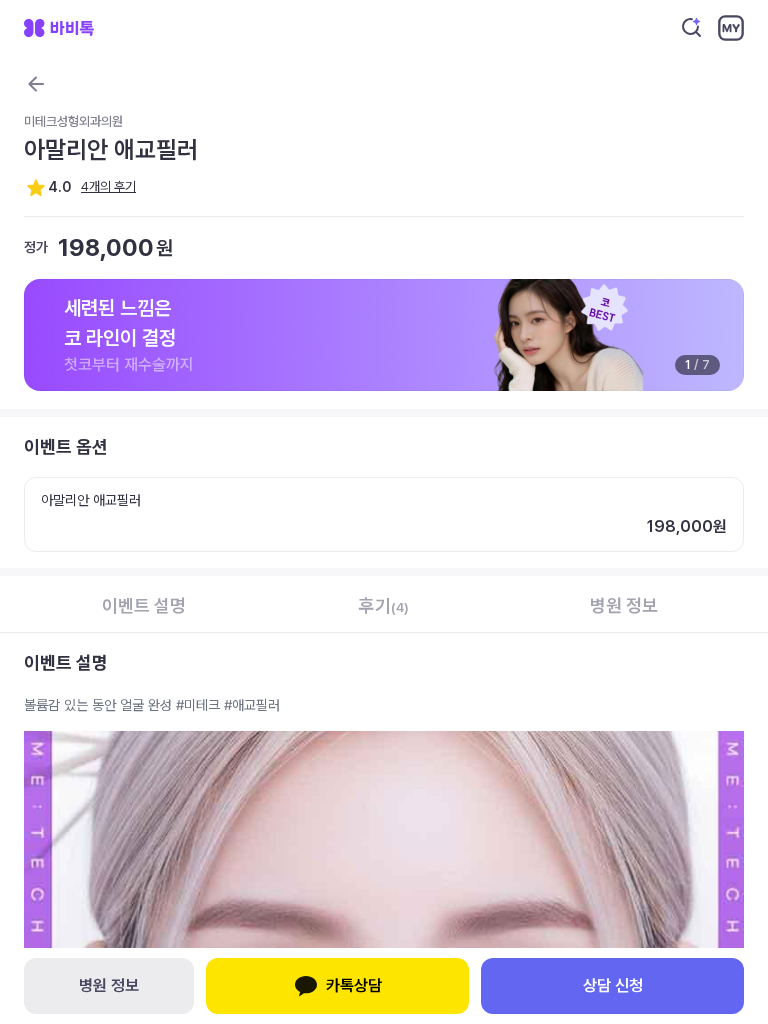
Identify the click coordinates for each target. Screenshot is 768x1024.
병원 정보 (109, 985)
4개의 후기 (108, 186)
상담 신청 (613, 985)
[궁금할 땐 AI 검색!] (692, 28)
